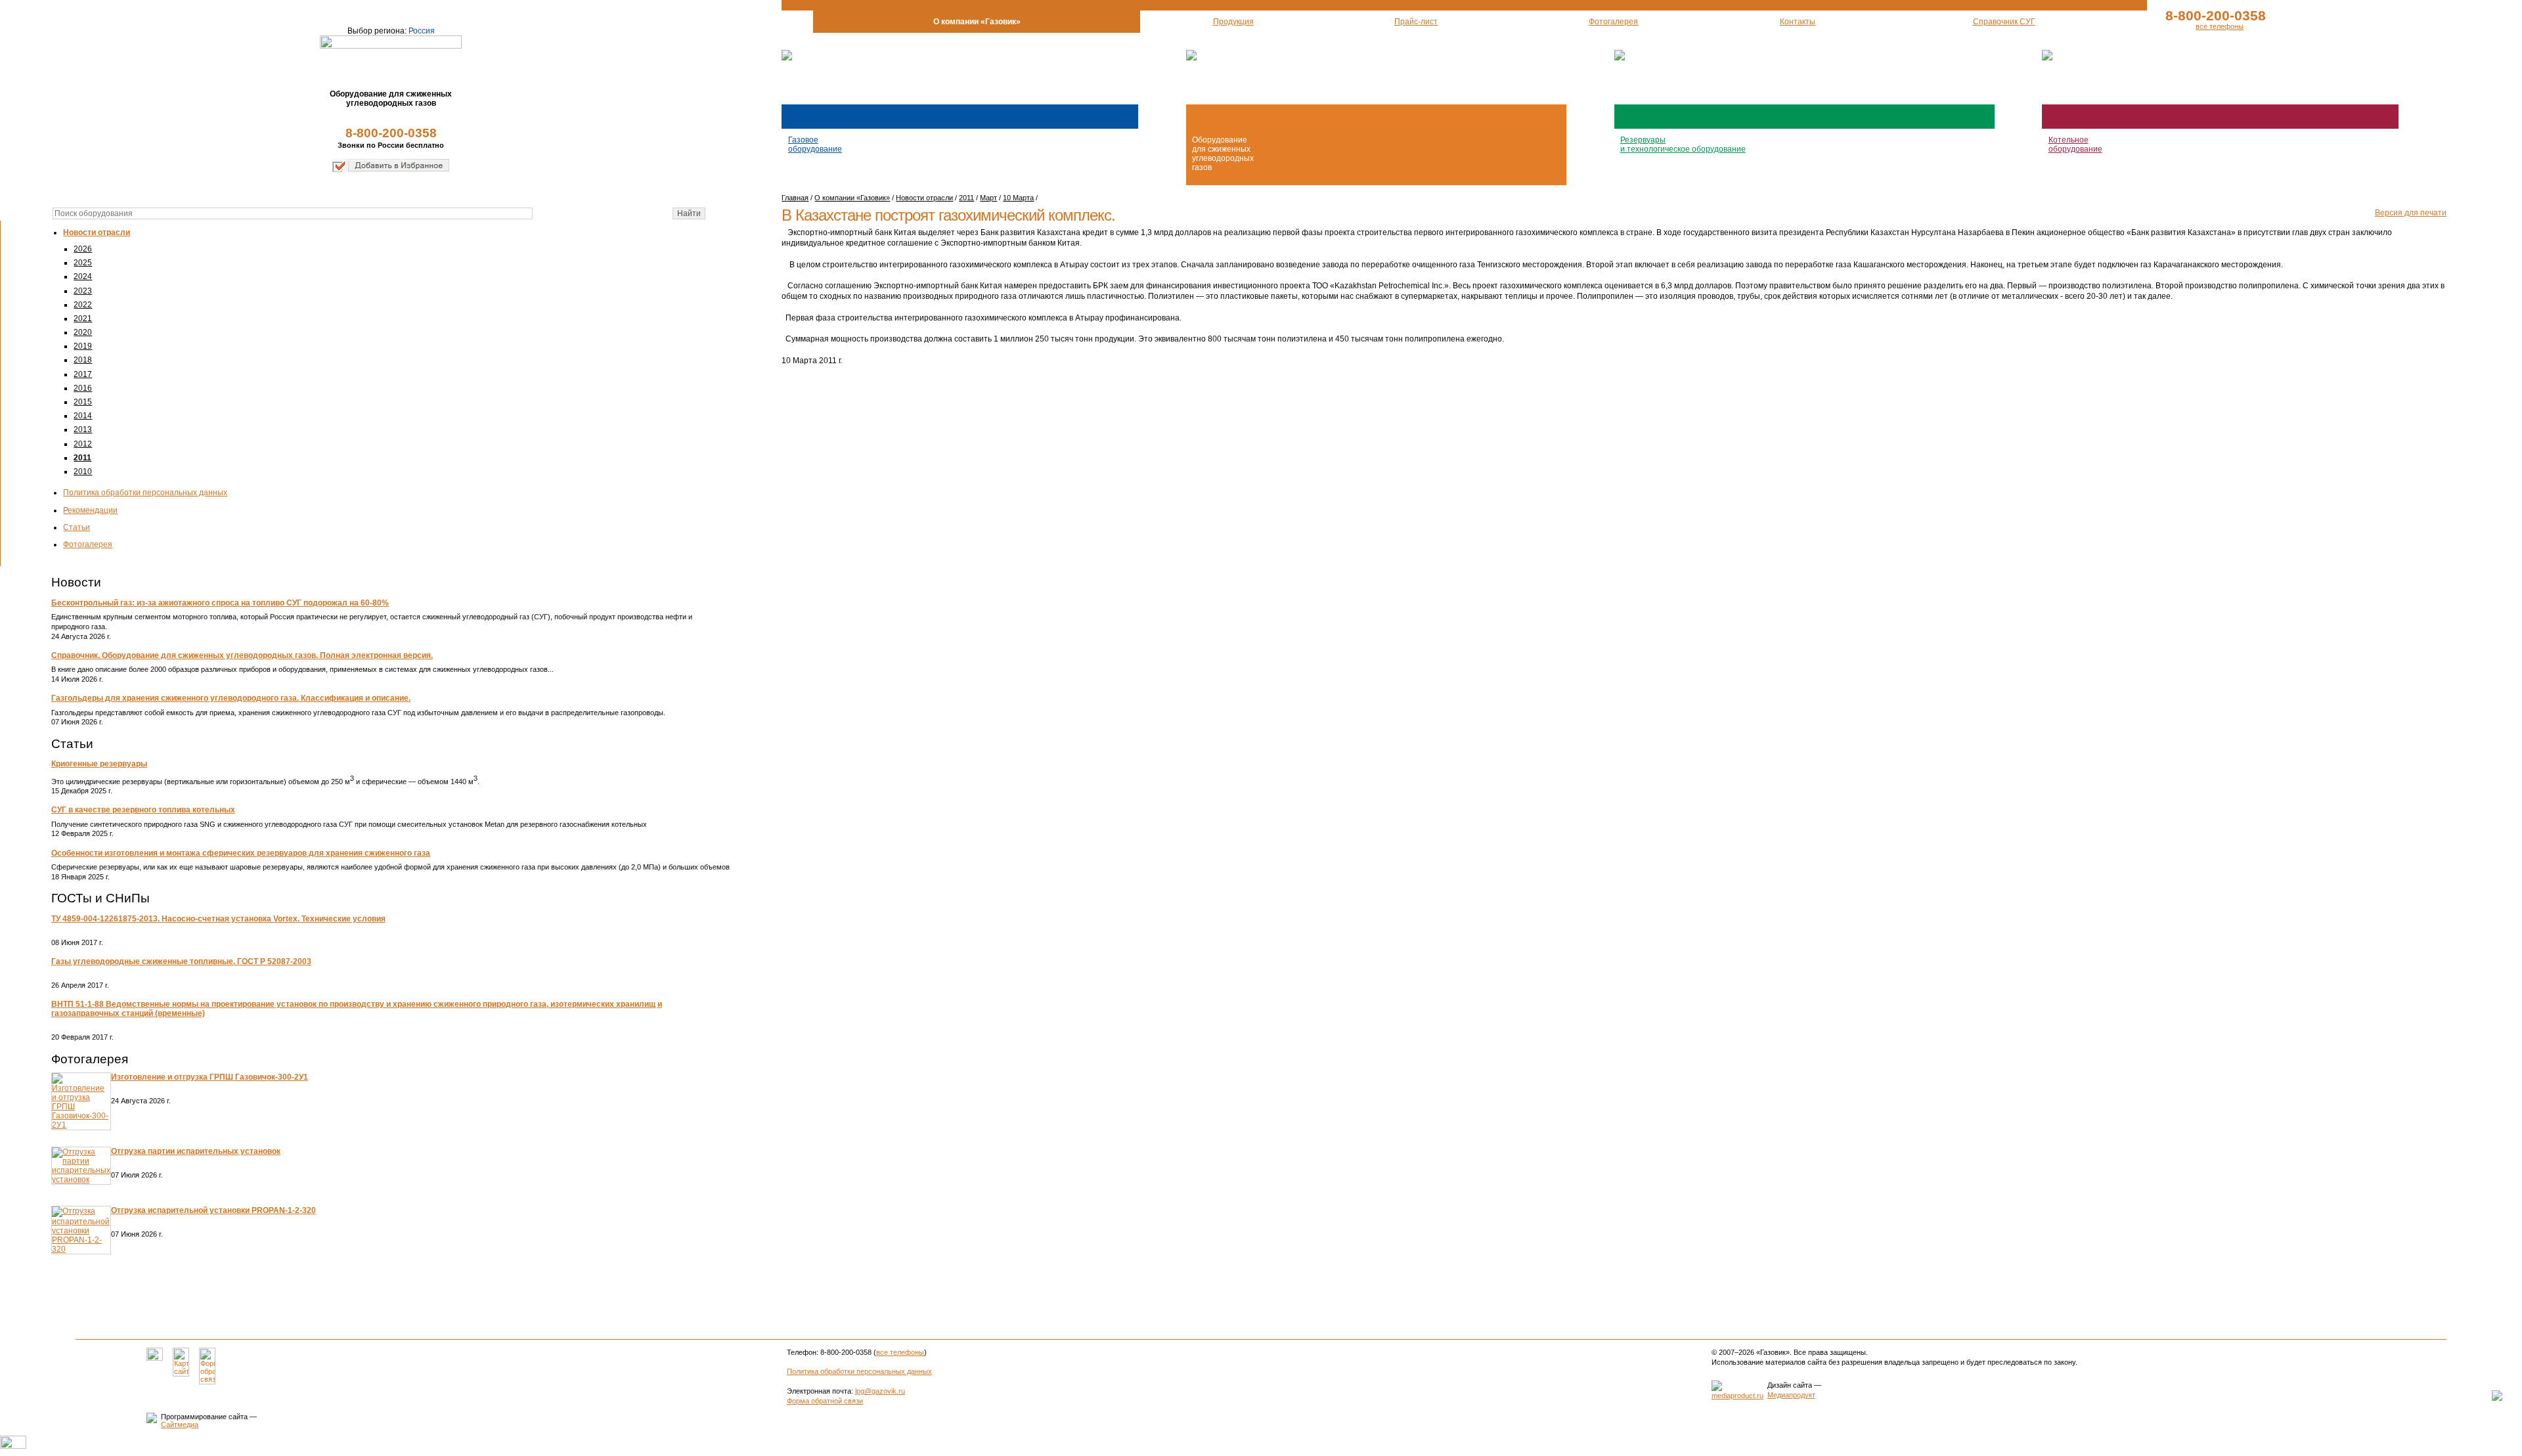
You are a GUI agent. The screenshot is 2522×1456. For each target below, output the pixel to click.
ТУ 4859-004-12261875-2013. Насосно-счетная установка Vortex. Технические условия (218, 919)
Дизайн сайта (1790, 1385)
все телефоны (2220, 26)
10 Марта (1018, 198)
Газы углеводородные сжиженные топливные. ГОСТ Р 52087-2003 (181, 961)
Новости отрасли (97, 232)
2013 (83, 430)
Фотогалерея (88, 544)
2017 (83, 374)
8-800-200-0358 (391, 133)
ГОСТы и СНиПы (100, 898)
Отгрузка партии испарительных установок (196, 1151)
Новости (76, 582)
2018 (83, 360)
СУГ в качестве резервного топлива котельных (143, 810)
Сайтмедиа (180, 1424)
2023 (83, 291)
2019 (83, 346)
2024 (83, 276)
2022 (83, 305)
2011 (82, 458)
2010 (83, 472)
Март (988, 198)
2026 (83, 249)
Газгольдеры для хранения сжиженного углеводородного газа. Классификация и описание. (231, 698)
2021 (83, 319)
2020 (83, 332)
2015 (83, 402)
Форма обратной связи (825, 1401)
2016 (83, 388)
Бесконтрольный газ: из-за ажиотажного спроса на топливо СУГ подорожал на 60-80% (220, 603)
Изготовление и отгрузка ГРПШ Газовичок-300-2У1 (210, 1077)
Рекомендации (90, 510)
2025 (83, 263)
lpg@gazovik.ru (880, 1391)
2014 (83, 416)
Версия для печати (2411, 213)
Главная (795, 198)
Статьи (77, 527)
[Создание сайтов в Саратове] (1737, 1396)
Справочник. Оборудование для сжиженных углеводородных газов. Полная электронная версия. (242, 655)
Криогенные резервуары (99, 764)
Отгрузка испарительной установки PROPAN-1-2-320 (213, 1210)
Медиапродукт (1791, 1395)
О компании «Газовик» (852, 198)
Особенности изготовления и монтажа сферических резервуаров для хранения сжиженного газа (241, 853)
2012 (83, 444)
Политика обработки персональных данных (145, 493)
